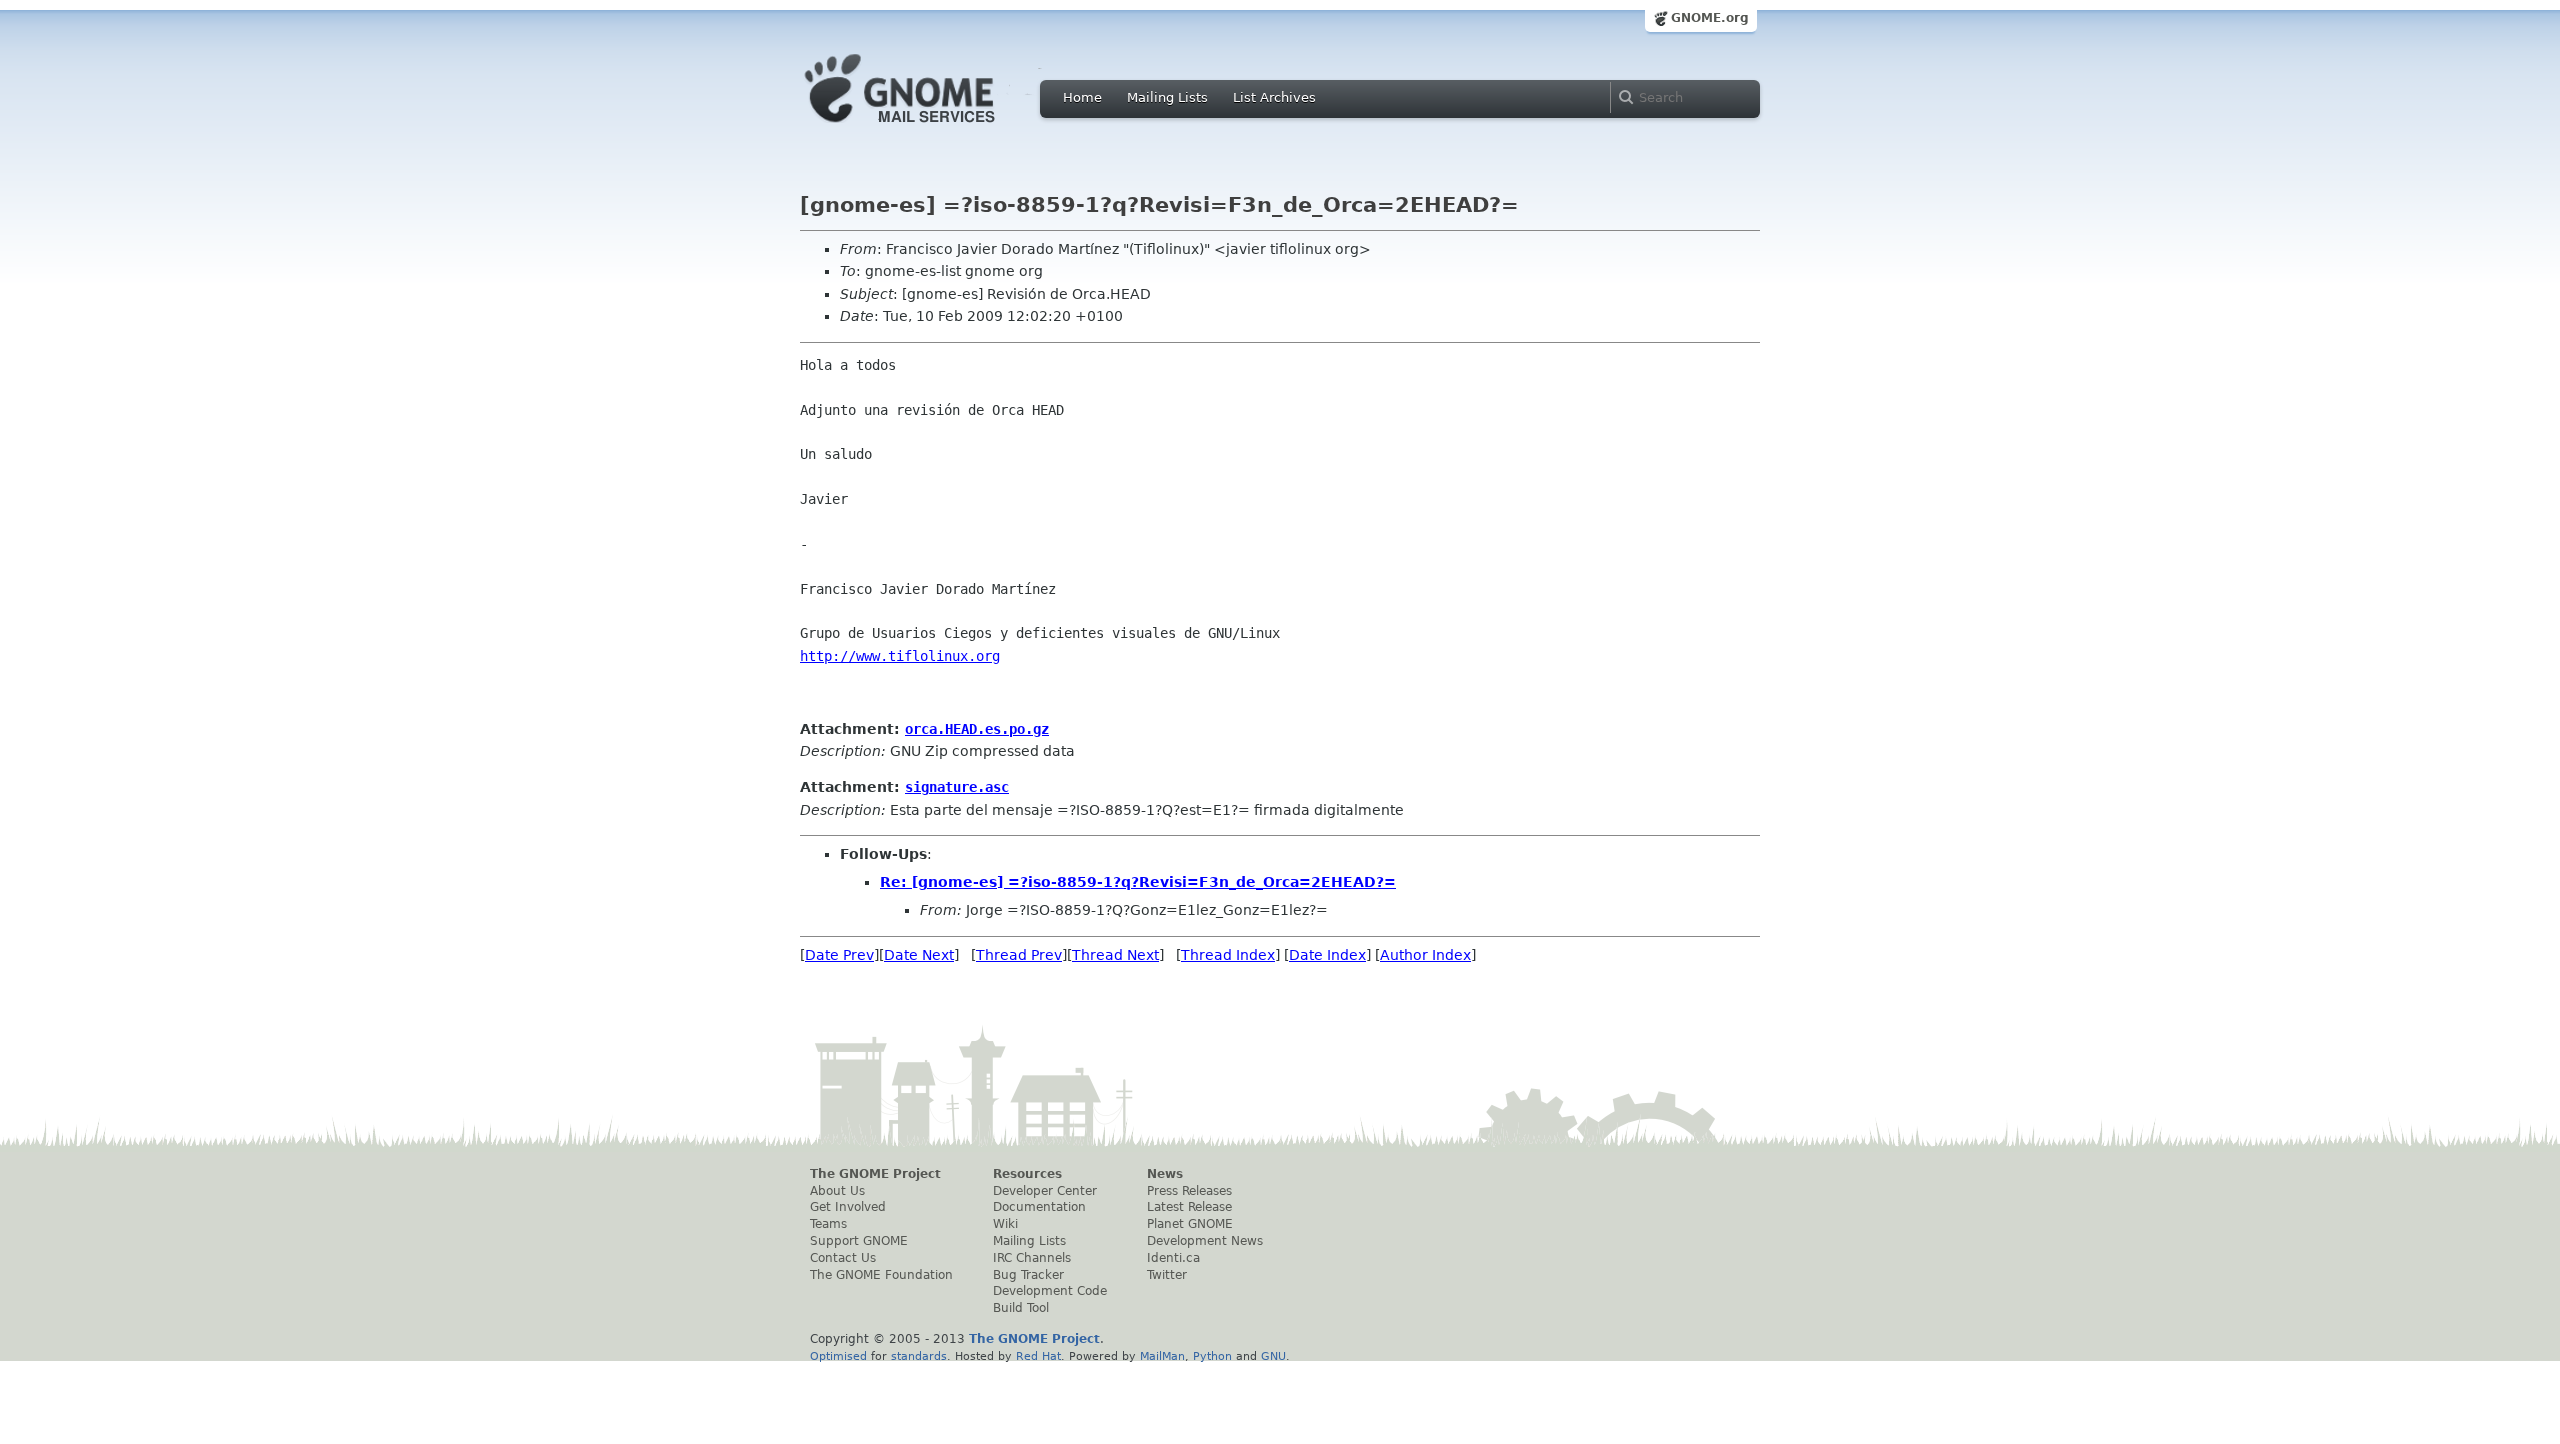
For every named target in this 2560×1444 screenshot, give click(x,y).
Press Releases (1189, 1191)
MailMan (1162, 1356)
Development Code (1050, 1291)
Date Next (919, 955)
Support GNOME (859, 1241)
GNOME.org (1710, 18)
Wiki (1005, 1224)
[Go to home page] (930, 128)
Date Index (1327, 955)
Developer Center (1045, 1191)
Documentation (1039, 1207)
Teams (828, 1224)
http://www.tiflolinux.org (900, 656)
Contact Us (843, 1258)
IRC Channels (1032, 1258)
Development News (1205, 1241)
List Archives (1274, 97)
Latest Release (1189, 1207)
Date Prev (839, 955)
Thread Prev (1019, 955)
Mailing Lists (1167, 97)
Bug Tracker (1028, 1275)
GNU (1273, 1356)
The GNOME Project (875, 1174)
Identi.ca (1173, 1258)
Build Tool (1021, 1308)
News (1165, 1174)
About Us (837, 1191)
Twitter (1167, 1275)
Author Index (1425, 955)
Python (1212, 1356)
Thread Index (1228, 955)
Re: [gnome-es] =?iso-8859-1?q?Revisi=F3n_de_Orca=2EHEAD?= (1138, 882)
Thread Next (1115, 955)
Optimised (838, 1356)
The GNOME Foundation (881, 1275)
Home (1082, 97)
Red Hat (1038, 1356)
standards (919, 1356)
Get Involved (848, 1207)
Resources (1027, 1174)
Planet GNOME (1190, 1224)
